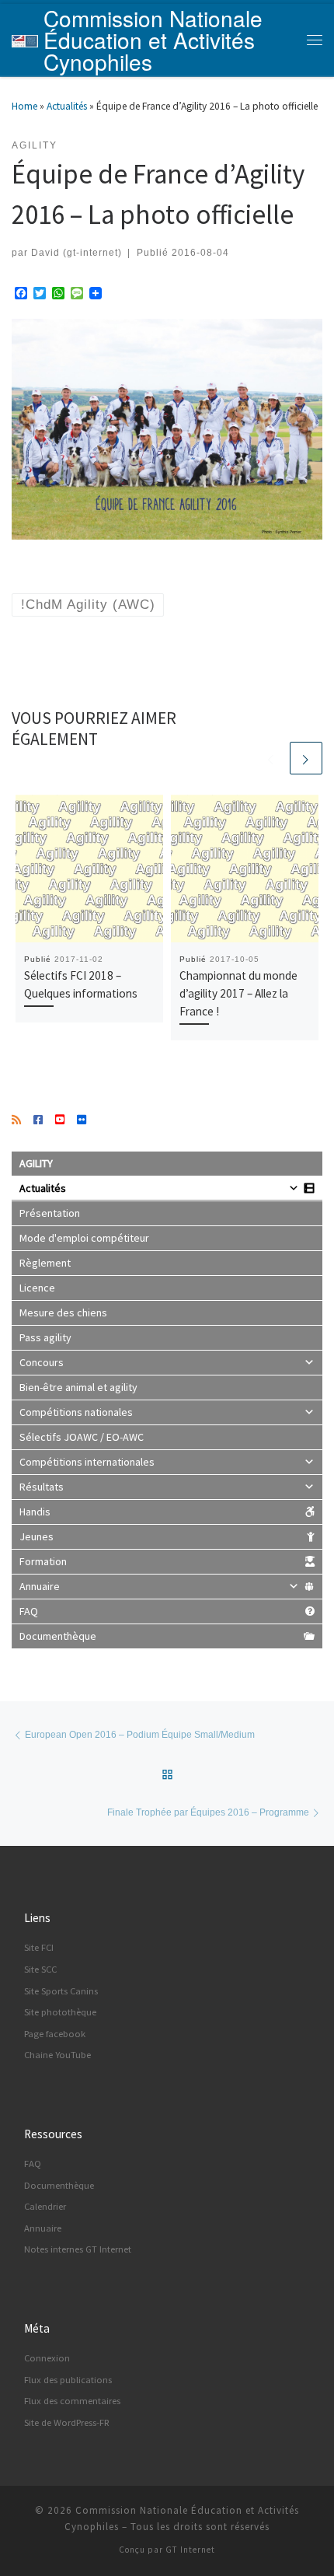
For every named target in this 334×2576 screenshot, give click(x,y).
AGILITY (36, 1163)
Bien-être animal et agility (78, 1387)
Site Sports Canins (61, 1991)
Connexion (47, 2358)
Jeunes (37, 1536)
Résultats (42, 1487)
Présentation (50, 1213)
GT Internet (190, 2550)
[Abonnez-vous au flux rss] (16, 1120)
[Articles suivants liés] (306, 758)
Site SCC (40, 1969)
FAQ (29, 1611)
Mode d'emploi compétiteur (84, 1238)
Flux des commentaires (72, 2401)
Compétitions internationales (87, 1462)
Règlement (45, 1263)
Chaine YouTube (57, 2055)
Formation (43, 1561)
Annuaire (40, 1586)
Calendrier (45, 2206)
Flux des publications (68, 2380)
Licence (37, 1288)
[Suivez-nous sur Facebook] (38, 1120)
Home (24, 106)
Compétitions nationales (76, 1412)
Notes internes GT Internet (78, 2249)
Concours (42, 1362)
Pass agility (45, 1337)
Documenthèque (58, 1636)
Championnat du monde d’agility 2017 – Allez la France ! (238, 993)
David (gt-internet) (77, 252)
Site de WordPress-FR (67, 2422)
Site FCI (39, 1947)
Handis (35, 1512)
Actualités (67, 106)
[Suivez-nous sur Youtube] (60, 1120)
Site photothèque (60, 2012)
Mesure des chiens (63, 1312)
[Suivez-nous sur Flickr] (82, 1120)
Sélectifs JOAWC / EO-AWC (82, 1437)
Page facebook (55, 2034)
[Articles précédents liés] (271, 758)
